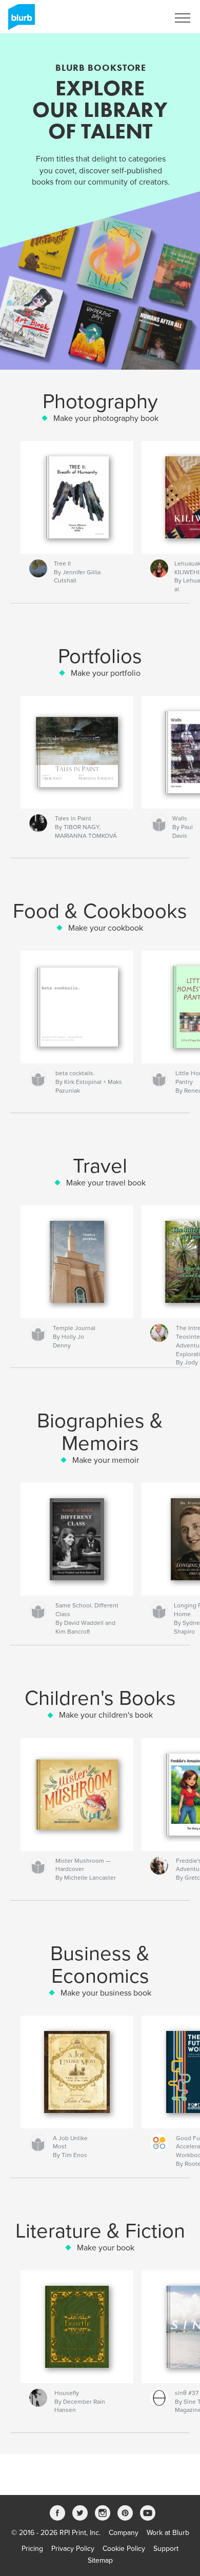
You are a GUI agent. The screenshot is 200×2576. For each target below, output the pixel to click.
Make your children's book (106, 1715)
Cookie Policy (124, 2549)
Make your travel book (106, 1183)
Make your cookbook (106, 928)
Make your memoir (106, 1460)
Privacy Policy (73, 2549)
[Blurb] (20, 21)
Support (166, 2549)
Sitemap (100, 2560)
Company (124, 2533)
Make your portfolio (106, 673)
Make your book (106, 2248)
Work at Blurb (168, 2533)
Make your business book (106, 1993)
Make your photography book (106, 418)
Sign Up (143, 18)
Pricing (32, 2549)
